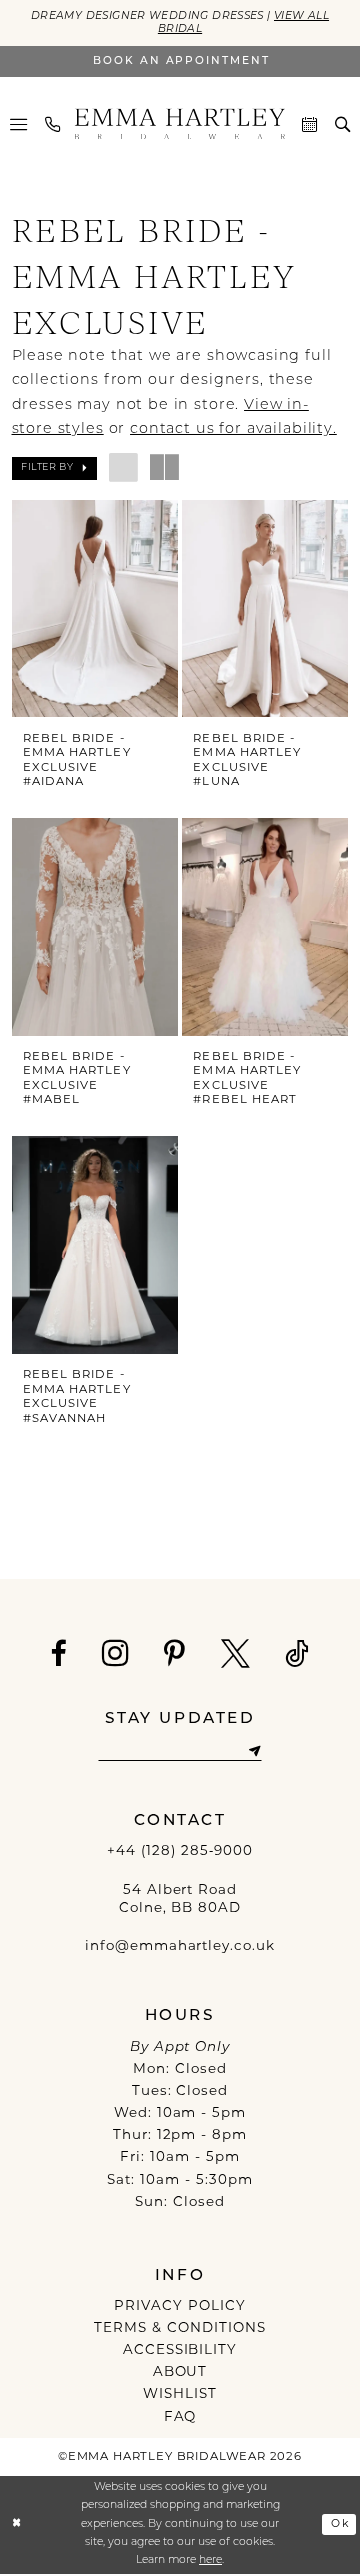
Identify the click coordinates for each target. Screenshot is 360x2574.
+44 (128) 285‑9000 (179, 1851)
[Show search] (342, 124)
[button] (18, 124)
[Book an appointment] (309, 124)
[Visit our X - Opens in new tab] (236, 1654)
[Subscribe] (254, 1751)
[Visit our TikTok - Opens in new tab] (297, 1654)
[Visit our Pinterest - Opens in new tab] (175, 1654)
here (210, 2560)
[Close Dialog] (17, 2525)
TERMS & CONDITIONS (179, 2328)
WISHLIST (180, 2394)
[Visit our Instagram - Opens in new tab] (116, 1652)
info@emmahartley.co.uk (180, 1946)
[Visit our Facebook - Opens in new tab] (58, 1654)
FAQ (180, 2417)
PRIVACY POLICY (179, 2306)
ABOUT (180, 2372)
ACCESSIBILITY (180, 2350)
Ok (340, 2524)
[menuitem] (18, 124)
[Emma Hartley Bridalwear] (179, 124)
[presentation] (95, 609)
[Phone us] (52, 124)
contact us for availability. (233, 429)
